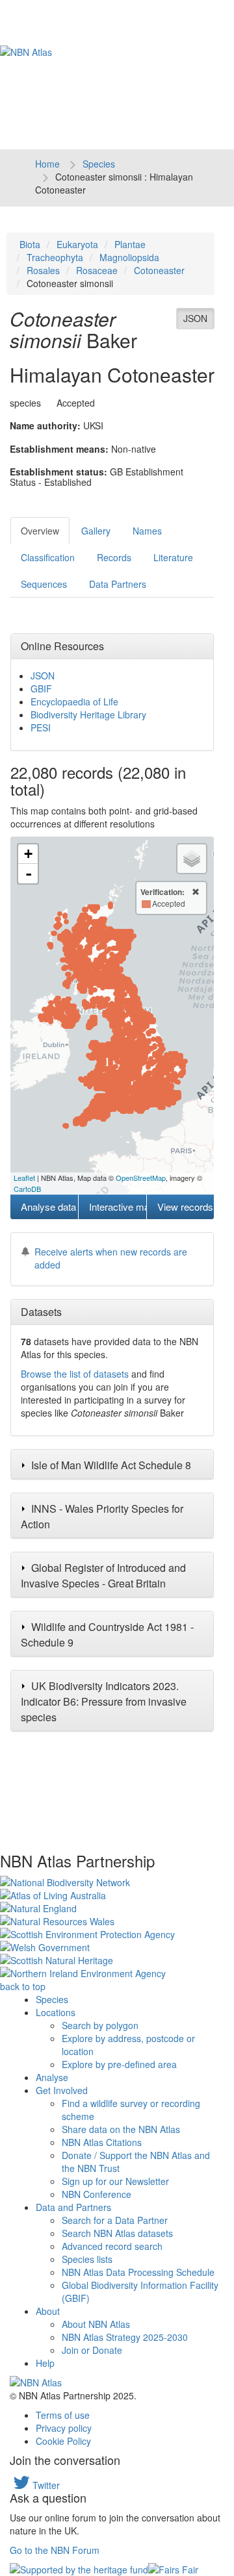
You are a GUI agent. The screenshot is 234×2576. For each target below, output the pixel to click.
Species (99, 164)
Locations (56, 2012)
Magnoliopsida (129, 257)
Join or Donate (92, 2350)
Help (45, 2363)
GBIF (41, 688)
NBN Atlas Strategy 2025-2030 (125, 2337)
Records (114, 557)
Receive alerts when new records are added (111, 1258)
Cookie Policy (63, 2441)
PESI (41, 727)
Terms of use (63, 2415)
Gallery (96, 531)
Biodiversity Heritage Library (88, 714)
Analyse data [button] (48, 1206)
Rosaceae (97, 270)
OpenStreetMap (141, 1178)
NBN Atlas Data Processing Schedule (138, 2272)
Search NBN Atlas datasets (117, 2233)
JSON (195, 318)
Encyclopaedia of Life (74, 701)
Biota (30, 244)
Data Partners (118, 584)
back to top (23, 1986)
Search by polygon (100, 2025)
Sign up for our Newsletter (115, 2181)
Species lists (87, 2259)
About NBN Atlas (96, 2324)
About (48, 2311)
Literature (173, 557)
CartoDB (27, 1189)
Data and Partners (73, 2207)
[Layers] (192, 859)
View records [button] (185, 1206)
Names (147, 531)
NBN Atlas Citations (102, 2142)
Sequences (44, 584)
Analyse (52, 2077)
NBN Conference (97, 2194)
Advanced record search (112, 2246)
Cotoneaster (159, 270)
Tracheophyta (55, 257)
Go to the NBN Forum (55, 2550)
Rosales (43, 270)
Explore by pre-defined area (119, 2064)
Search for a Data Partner (115, 2220)
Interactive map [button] (117, 1206)
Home (47, 164)
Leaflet (24, 1178)
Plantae (130, 244)
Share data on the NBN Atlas (121, 2129)
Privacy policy (64, 2428)
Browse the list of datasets (75, 1374)
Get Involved (62, 2090)
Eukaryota (77, 244)
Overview (40, 531)
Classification (48, 557)
